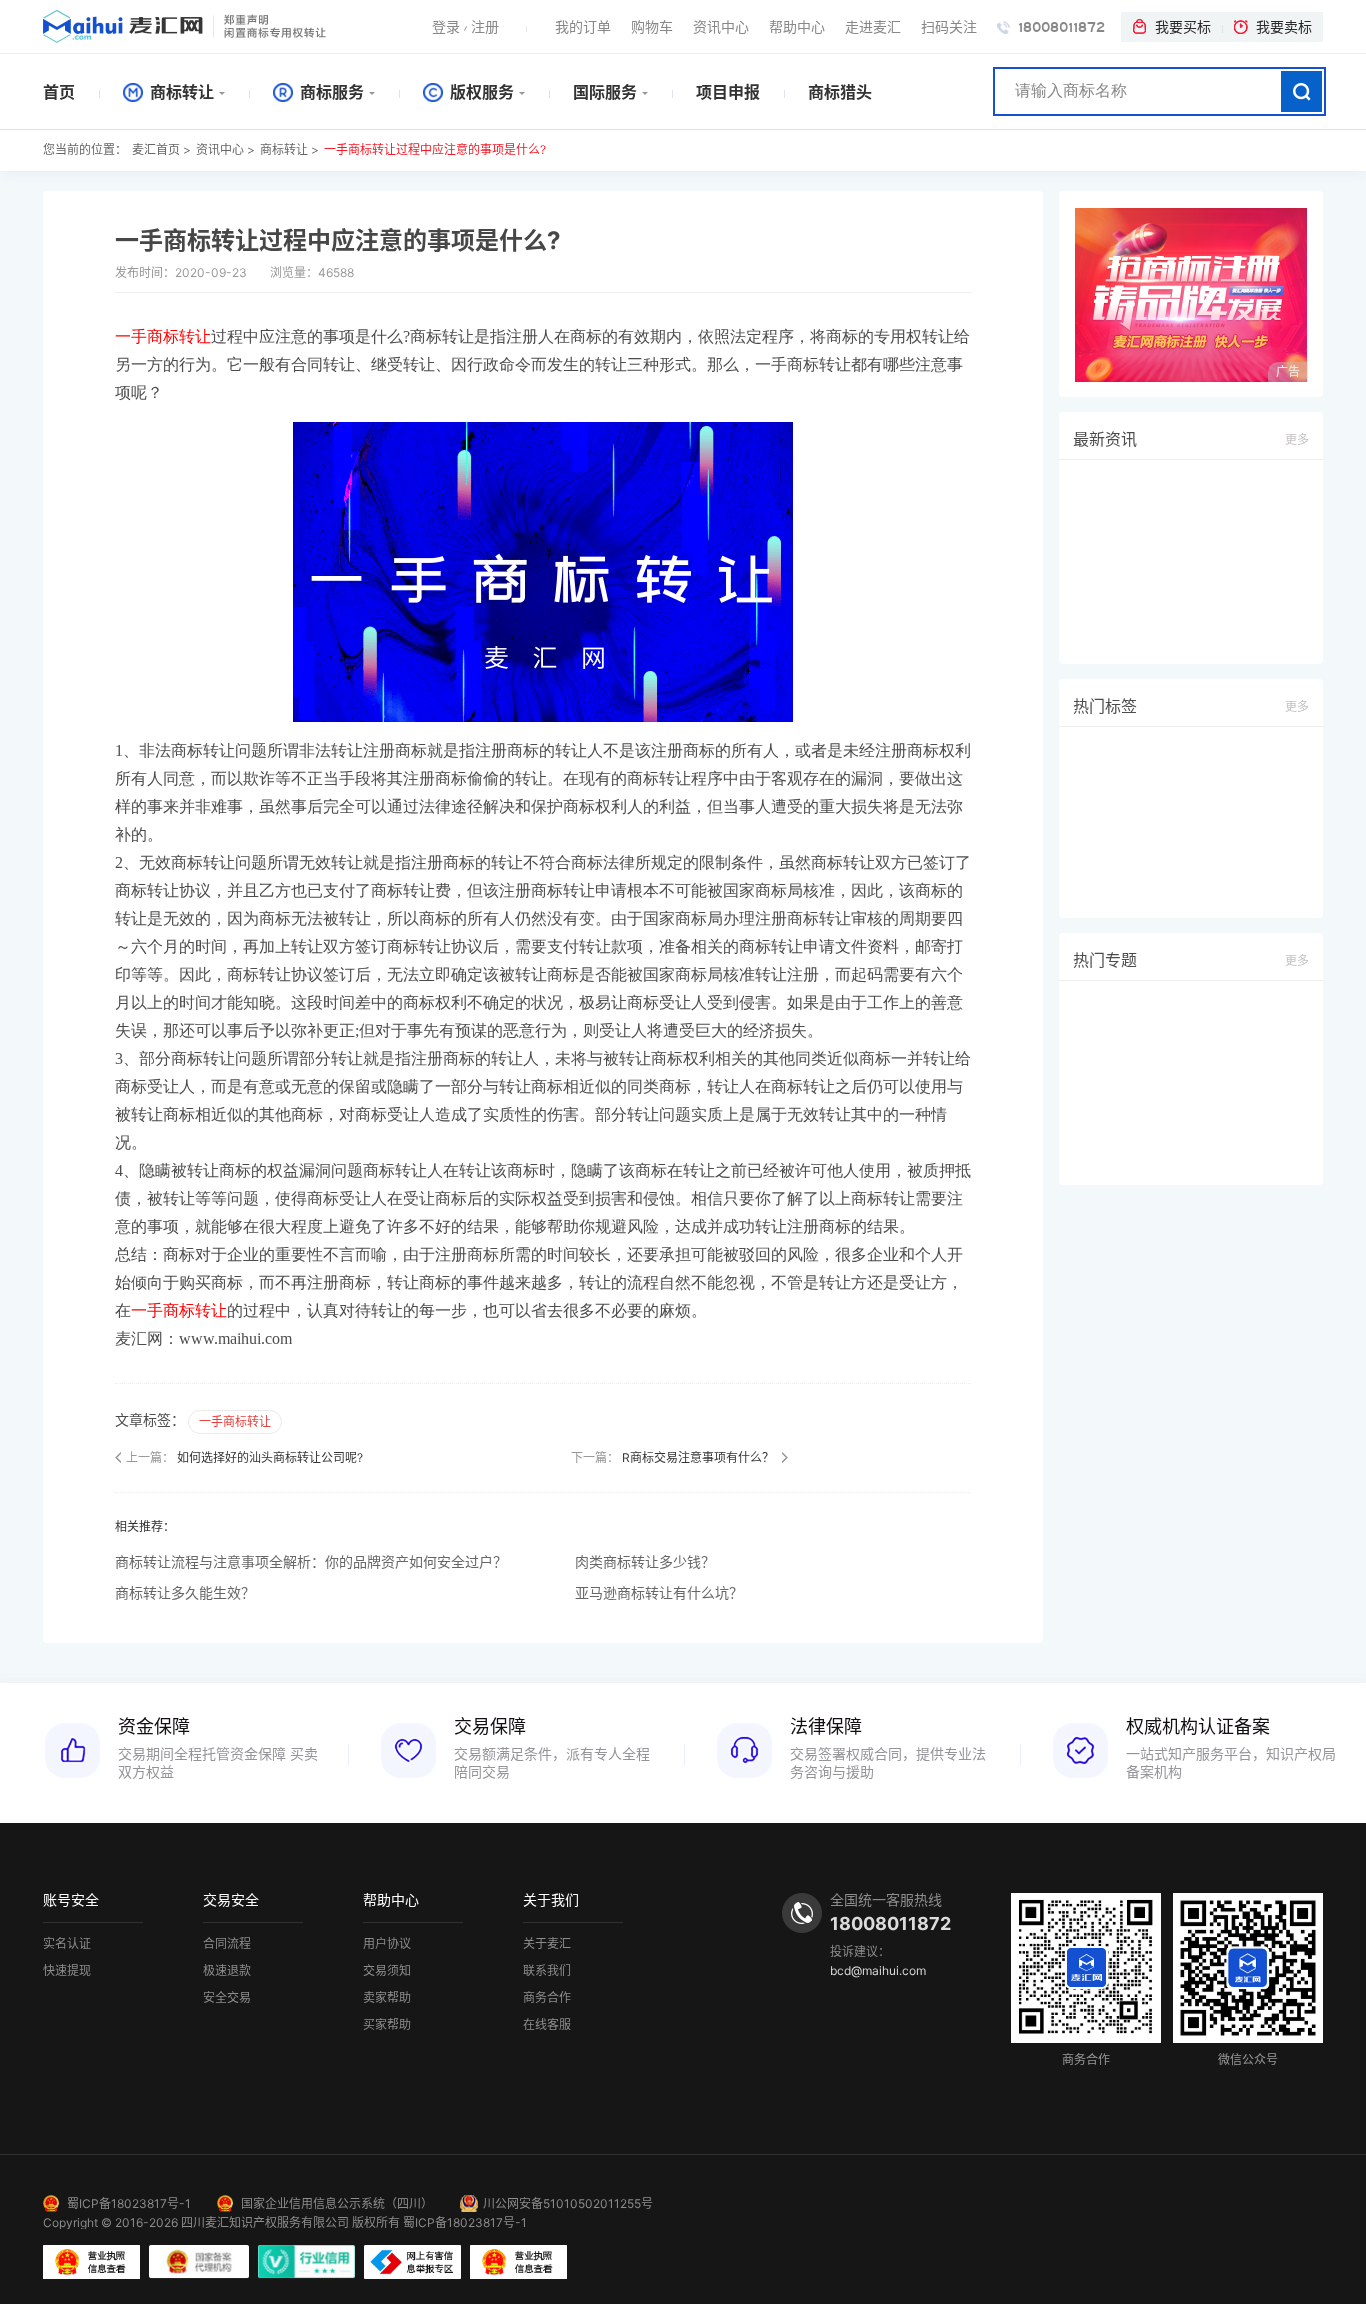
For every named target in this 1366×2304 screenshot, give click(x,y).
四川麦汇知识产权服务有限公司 (265, 2222)
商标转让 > (289, 149)
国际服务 (605, 92)
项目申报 (728, 92)
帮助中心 (797, 26)
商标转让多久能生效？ (185, 1592)
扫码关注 (949, 26)
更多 (1297, 439)
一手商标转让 (235, 1421)
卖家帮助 (387, 1998)
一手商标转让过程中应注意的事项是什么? (435, 149)
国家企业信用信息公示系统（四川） (337, 2203)
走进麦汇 (873, 26)
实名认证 (67, 1944)
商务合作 (547, 1998)
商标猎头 (840, 92)
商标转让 (180, 92)
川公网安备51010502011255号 (568, 2203)
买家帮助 (387, 2025)
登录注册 (465, 26)
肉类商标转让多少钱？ (645, 1561)
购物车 (652, 26)
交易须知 (387, 1971)
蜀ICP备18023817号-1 (129, 2203)
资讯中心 (721, 26)
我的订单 (583, 26)
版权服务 (480, 92)
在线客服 (547, 2025)
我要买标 (1183, 26)
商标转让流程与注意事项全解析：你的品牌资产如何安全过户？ (311, 1561)
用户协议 (387, 1944)
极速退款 (227, 1971)
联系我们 (547, 1971)
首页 (59, 92)
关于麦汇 (547, 1944)
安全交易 (227, 1998)
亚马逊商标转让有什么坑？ (659, 1592)
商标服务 (330, 92)
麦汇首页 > (161, 149)
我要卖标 (1284, 26)
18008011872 (1059, 27)
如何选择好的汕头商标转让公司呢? (270, 1457)
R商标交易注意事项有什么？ (698, 1457)
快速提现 (67, 1971)
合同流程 (227, 1944)
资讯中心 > (225, 149)
